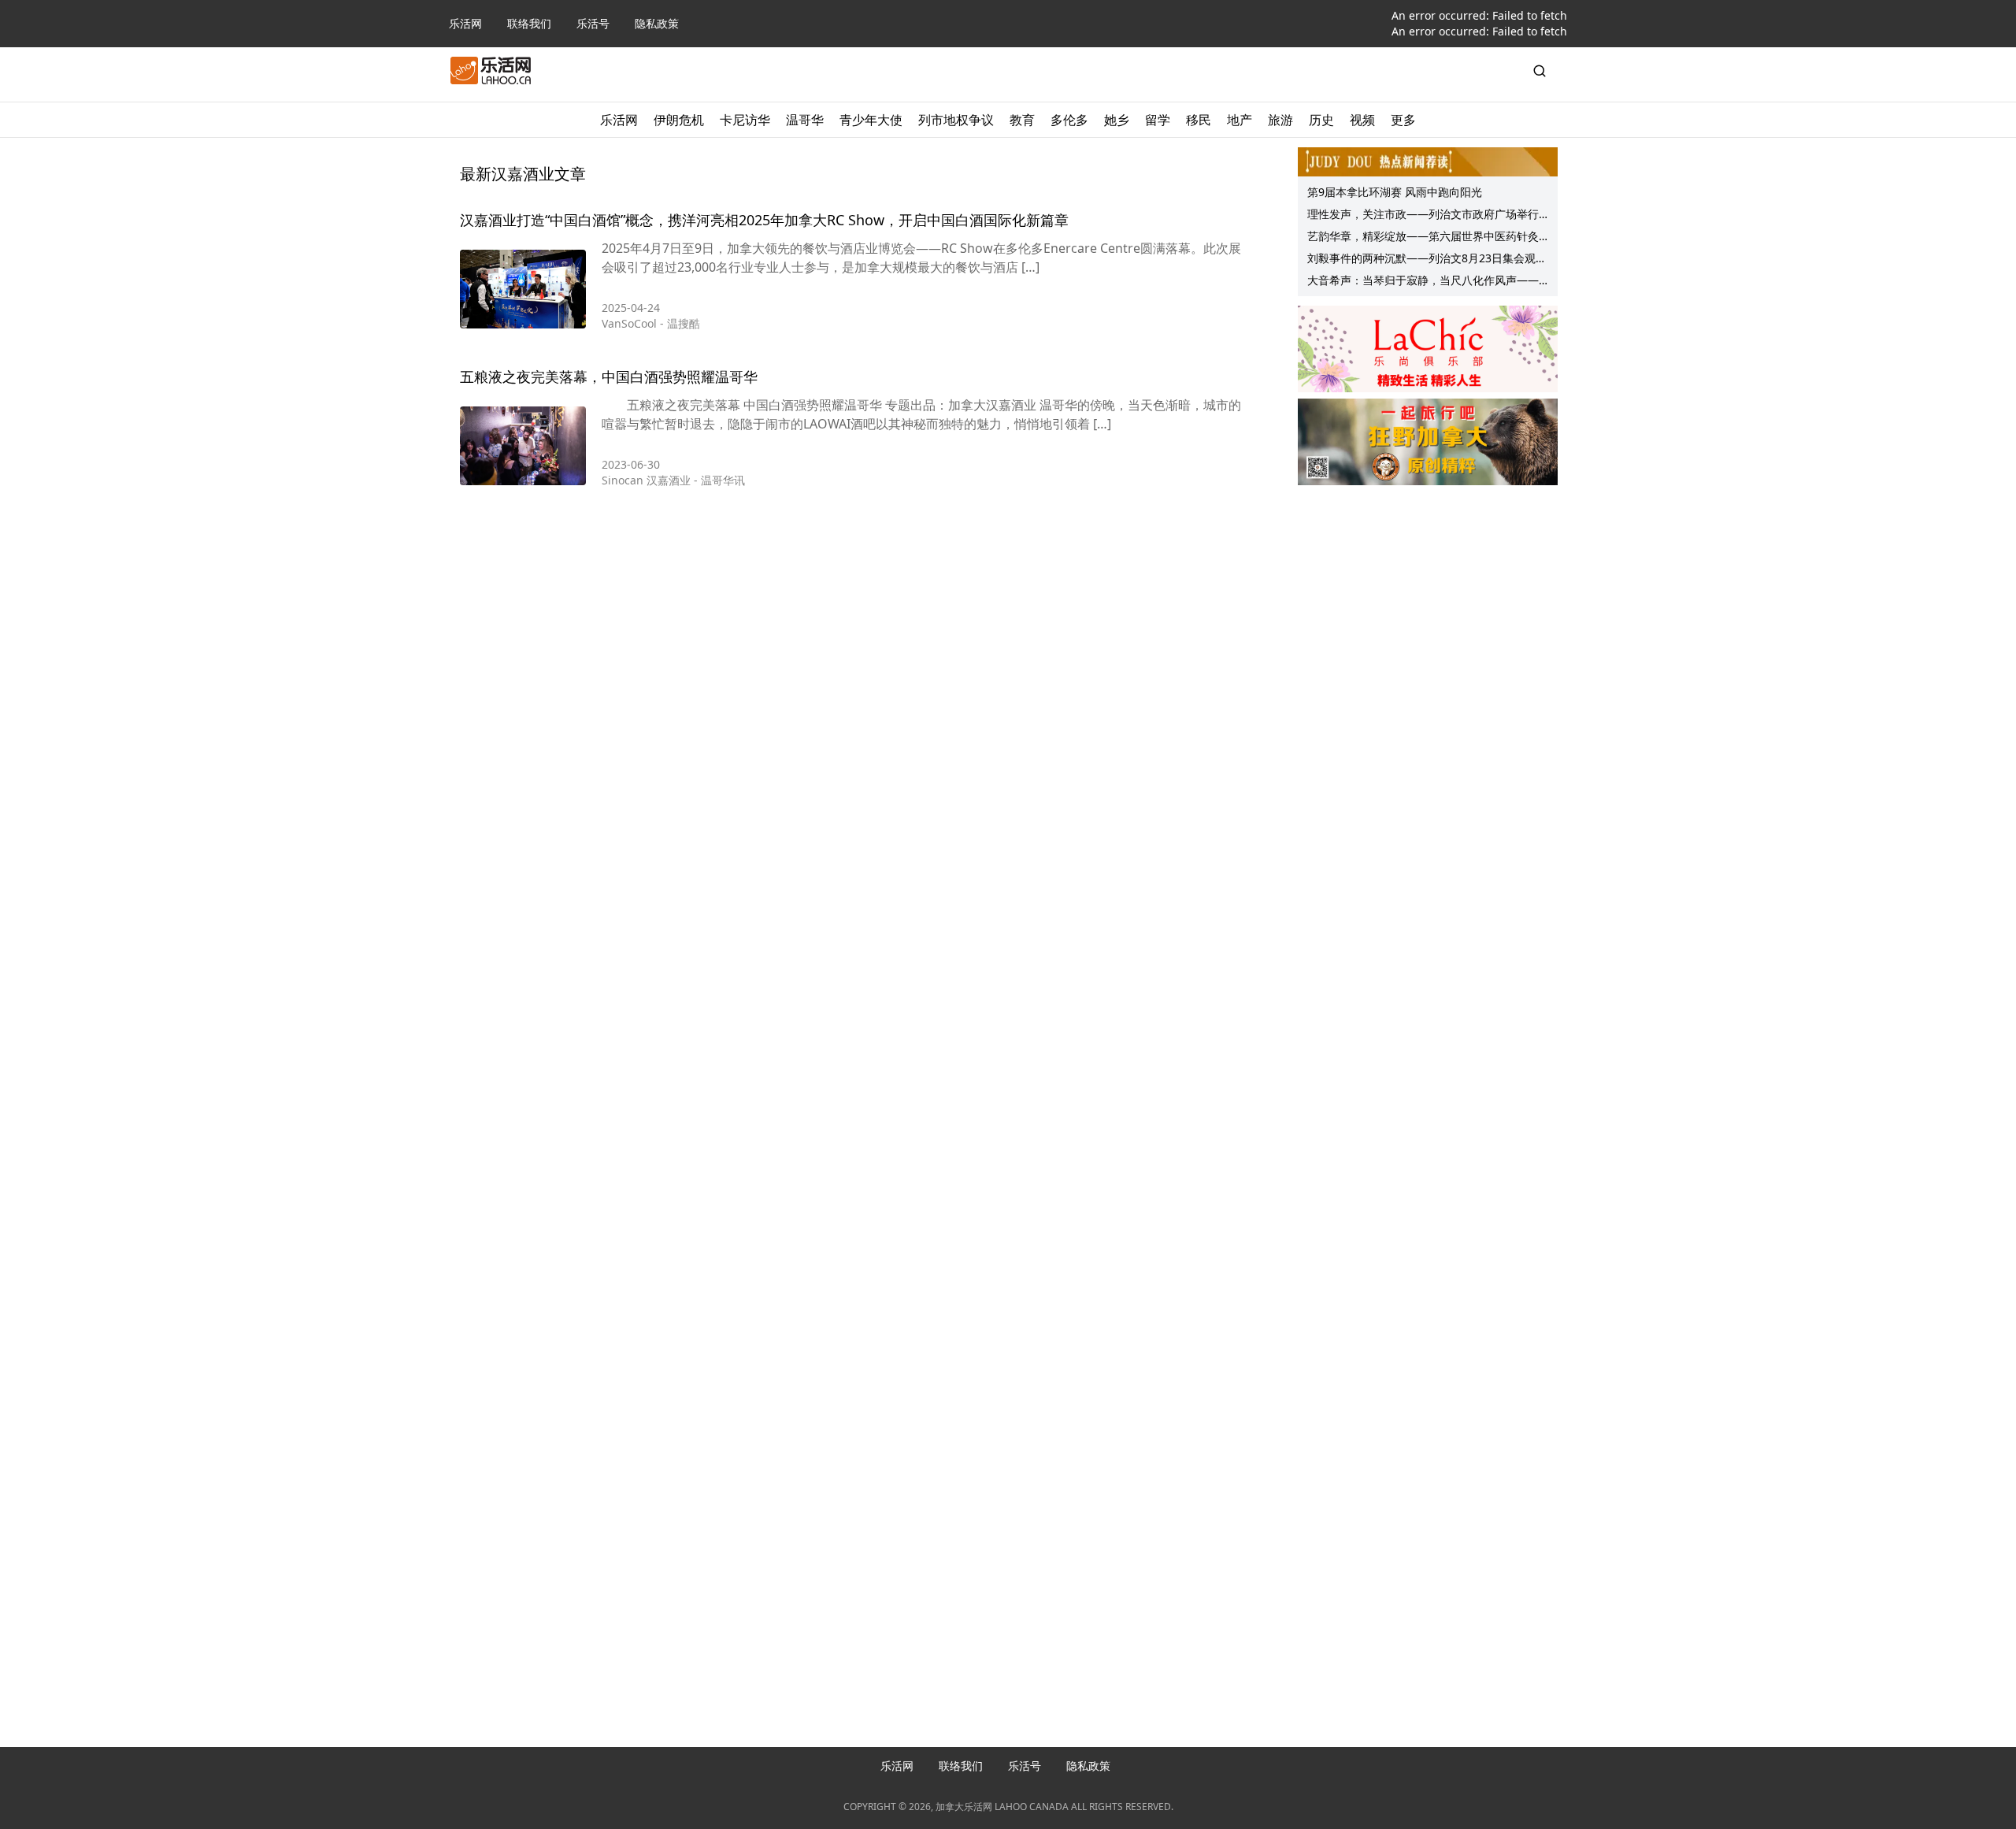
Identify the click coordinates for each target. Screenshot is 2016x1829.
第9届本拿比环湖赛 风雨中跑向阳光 (1395, 192)
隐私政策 (657, 23)
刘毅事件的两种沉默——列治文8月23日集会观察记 (1427, 260)
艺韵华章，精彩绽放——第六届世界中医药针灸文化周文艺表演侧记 (1423, 238)
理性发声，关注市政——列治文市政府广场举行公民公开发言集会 (1423, 216)
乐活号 (593, 23)
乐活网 (465, 23)
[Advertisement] (1428, 592)
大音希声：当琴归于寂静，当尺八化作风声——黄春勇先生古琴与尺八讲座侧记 (1423, 282)
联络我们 (529, 23)
